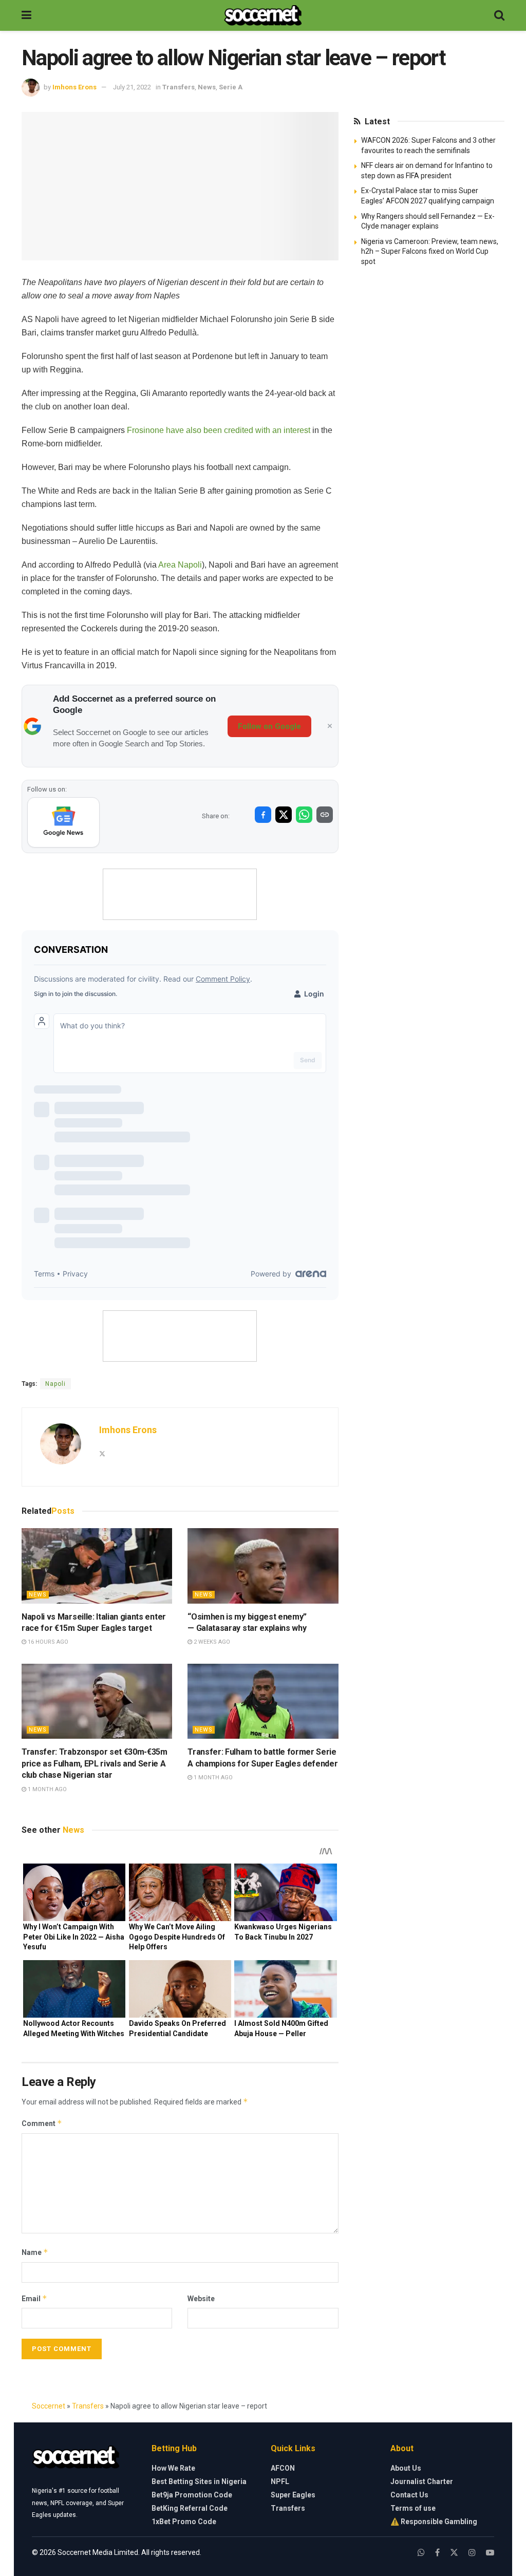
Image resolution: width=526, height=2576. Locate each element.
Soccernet (49, 2406)
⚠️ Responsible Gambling (434, 2522)
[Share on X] (284, 815)
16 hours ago (47, 1642)
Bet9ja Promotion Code (192, 2495)
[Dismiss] (330, 726)
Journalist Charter (422, 2481)
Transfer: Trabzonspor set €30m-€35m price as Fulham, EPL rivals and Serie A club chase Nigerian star (95, 1763)
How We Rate (173, 2468)
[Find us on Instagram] (472, 2553)
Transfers (179, 87)
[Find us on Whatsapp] (421, 2553)
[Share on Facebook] (263, 815)
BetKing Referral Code (190, 2508)
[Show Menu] (26, 15)
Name (35, 2252)
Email (34, 2298)
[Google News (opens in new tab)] (63, 822)
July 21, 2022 (132, 87)
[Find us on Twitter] (454, 2553)
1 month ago (46, 1789)
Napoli (55, 1384)
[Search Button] (499, 15)
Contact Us (409, 2495)
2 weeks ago (211, 1642)
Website (201, 2299)
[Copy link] (325, 815)
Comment (42, 2123)
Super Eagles (293, 2495)
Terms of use (413, 2508)
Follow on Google (269, 726)
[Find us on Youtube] (490, 2553)
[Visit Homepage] (263, 15)
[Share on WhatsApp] (304, 815)
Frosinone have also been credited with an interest (219, 430)
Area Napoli (180, 565)
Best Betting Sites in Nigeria (199, 2481)
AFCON (283, 2468)
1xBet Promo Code (184, 2522)
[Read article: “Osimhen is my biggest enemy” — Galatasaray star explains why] (263, 1566)
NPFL (280, 2481)
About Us (406, 2468)
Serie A (231, 87)
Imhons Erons (74, 87)
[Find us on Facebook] (437, 2553)
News (207, 87)
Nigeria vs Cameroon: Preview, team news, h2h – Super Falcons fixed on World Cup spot (430, 251)
